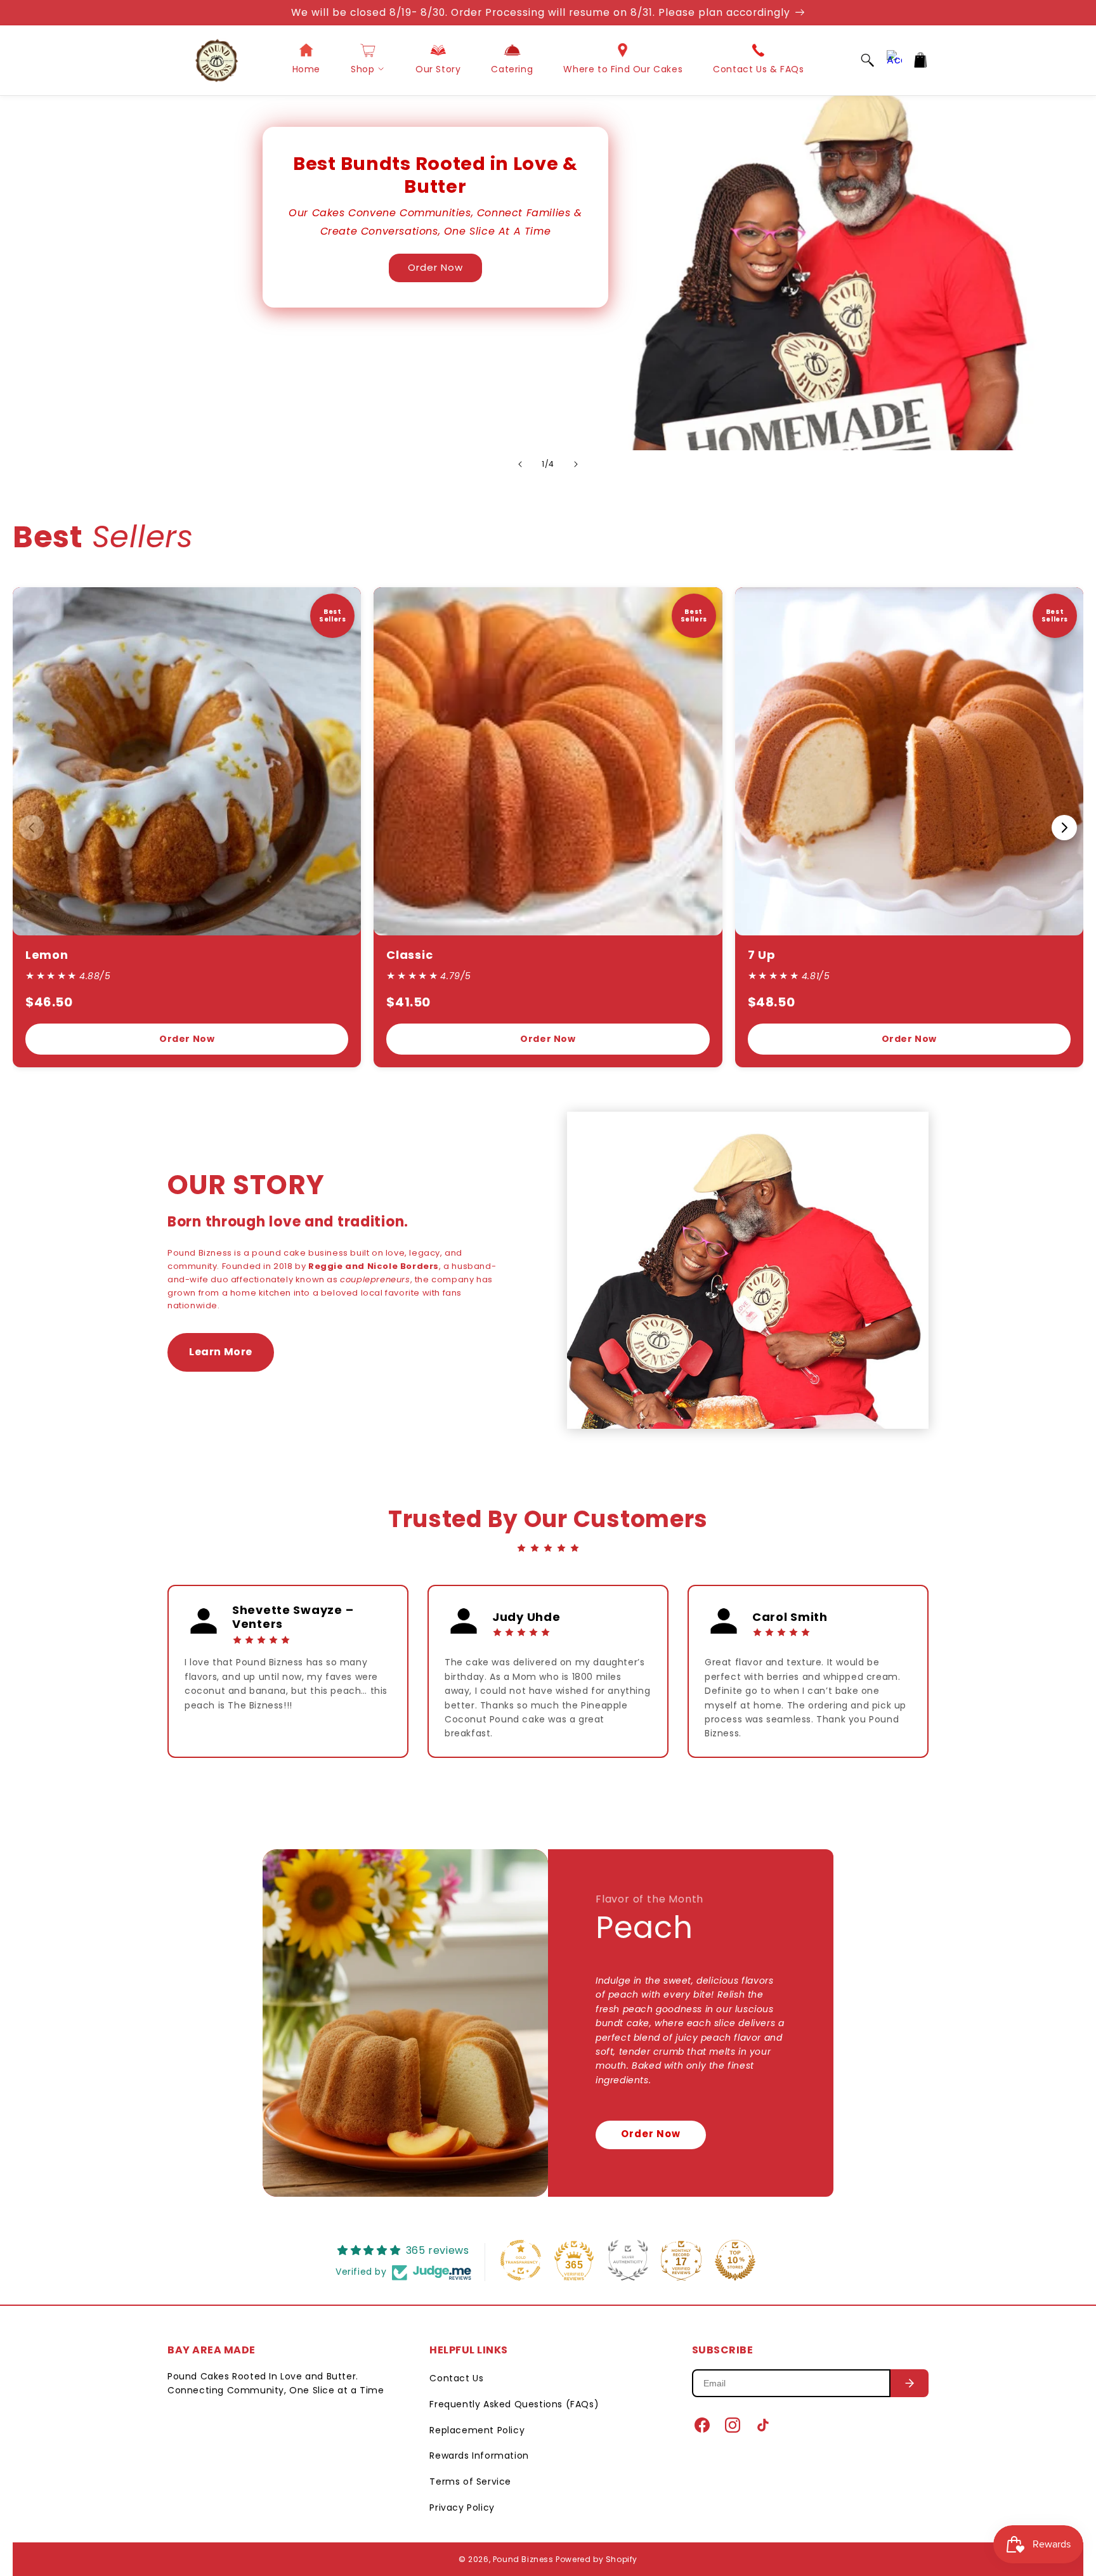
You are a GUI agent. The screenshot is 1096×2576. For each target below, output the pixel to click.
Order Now (435, 267)
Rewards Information (479, 2456)
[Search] (868, 60)
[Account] (894, 60)
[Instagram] (733, 2425)
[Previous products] (32, 828)
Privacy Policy (462, 2508)
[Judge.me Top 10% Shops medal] (735, 2260)
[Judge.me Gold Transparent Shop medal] (521, 2260)
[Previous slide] (520, 464)
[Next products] (1064, 828)
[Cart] (921, 60)
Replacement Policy (477, 2430)
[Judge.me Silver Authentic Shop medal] (628, 2260)
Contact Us (456, 2378)
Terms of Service (470, 2482)
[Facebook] (702, 2425)
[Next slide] (576, 464)
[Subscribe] (910, 2383)
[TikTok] (763, 2425)
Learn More (221, 1352)
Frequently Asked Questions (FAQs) (514, 2404)
